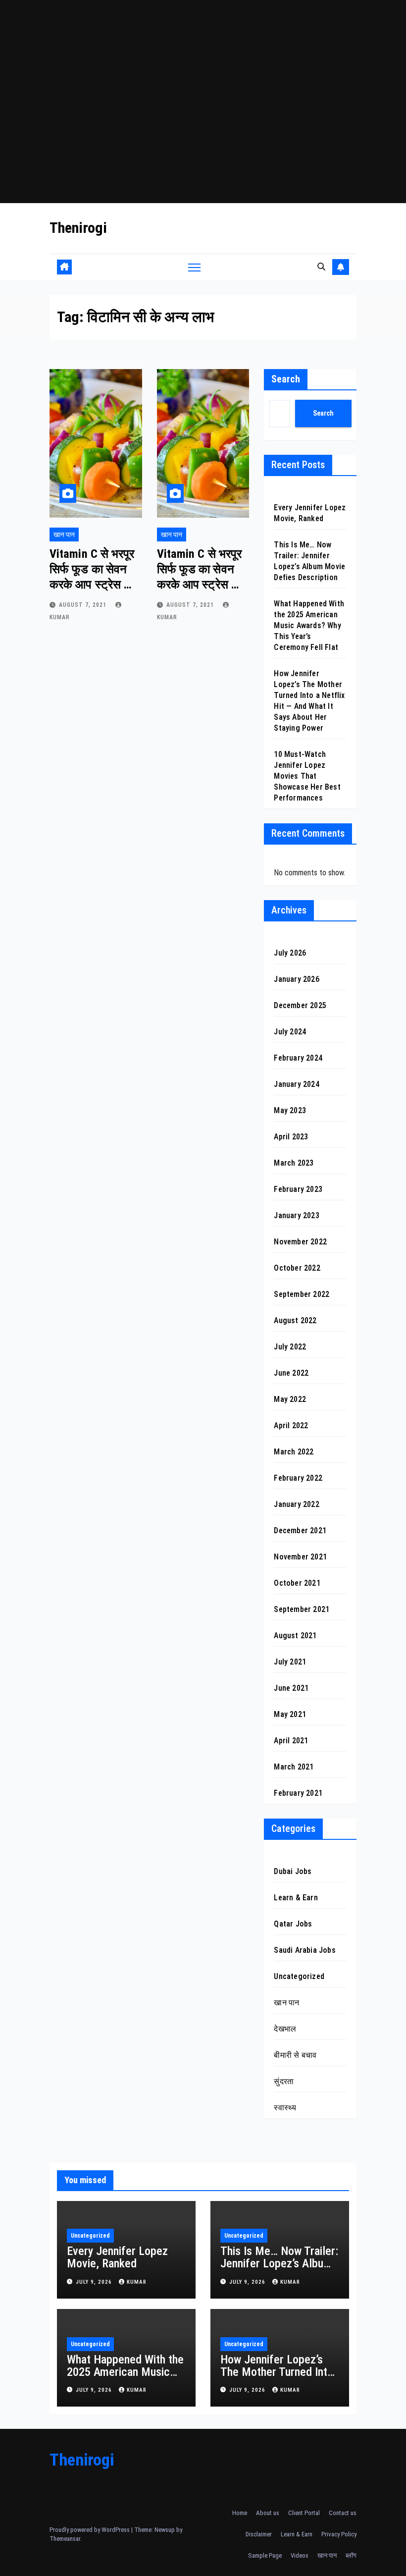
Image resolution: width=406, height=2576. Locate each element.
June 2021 (291, 1688)
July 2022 (290, 1347)
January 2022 (296, 1504)
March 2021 (294, 1767)
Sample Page (265, 2555)
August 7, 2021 (84, 605)
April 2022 (291, 1425)
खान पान (64, 535)
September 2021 (302, 1609)
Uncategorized (299, 1976)
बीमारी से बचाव (295, 2055)
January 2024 (296, 1084)
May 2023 (290, 1110)
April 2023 (291, 1137)
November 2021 (300, 1557)
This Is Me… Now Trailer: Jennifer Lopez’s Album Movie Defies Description (279, 2270)
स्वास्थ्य (285, 2108)
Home (240, 2513)
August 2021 (295, 1636)
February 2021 (298, 1793)
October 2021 (297, 1583)
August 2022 (295, 1320)
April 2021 (291, 1741)
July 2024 (290, 1032)
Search (286, 379)
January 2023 (296, 1215)
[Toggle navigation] (194, 267)
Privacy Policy (339, 2534)
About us (268, 2513)
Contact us (343, 2513)
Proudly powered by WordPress (90, 2530)
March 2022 (294, 1452)
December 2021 (300, 1530)
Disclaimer (259, 2534)
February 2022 (298, 1478)
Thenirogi (78, 228)
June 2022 (291, 1373)
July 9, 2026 (95, 2282)
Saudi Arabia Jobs (304, 1950)
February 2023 (298, 1189)
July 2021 (290, 1662)
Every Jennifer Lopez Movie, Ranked (117, 2257)
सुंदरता (284, 2081)
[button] (321, 267)
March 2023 (294, 1163)
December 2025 (300, 1005)
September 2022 (302, 1294)
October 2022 (297, 1268)
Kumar (137, 2282)
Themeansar (65, 2539)
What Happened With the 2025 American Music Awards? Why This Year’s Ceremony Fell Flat (309, 625)
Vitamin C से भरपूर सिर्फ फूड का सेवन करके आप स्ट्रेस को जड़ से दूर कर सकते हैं (92, 585)
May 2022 (290, 1399)
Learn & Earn (296, 1898)
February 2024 (298, 1058)
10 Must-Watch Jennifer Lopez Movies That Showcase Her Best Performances (307, 776)
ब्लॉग (351, 2555)
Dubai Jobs (293, 1871)
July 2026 (290, 953)
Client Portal (304, 2513)
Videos (300, 2555)
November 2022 (300, 1242)
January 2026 (296, 979)
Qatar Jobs (293, 1924)
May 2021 (290, 1714)
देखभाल (285, 2029)
